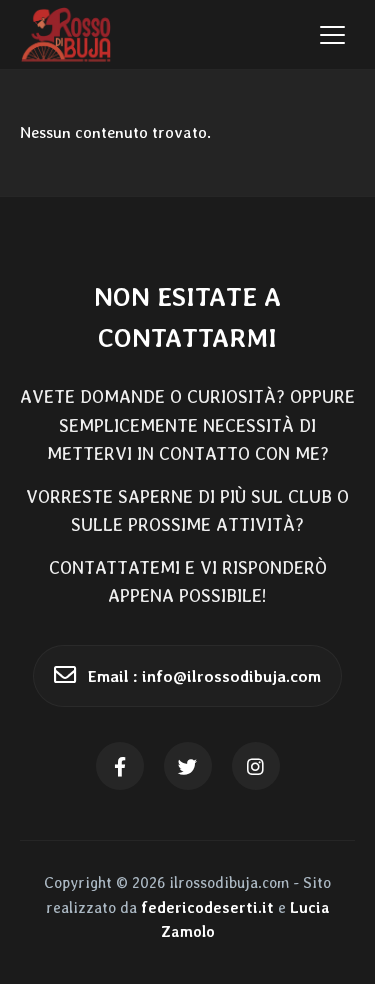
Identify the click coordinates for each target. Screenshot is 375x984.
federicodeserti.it (207, 908)
